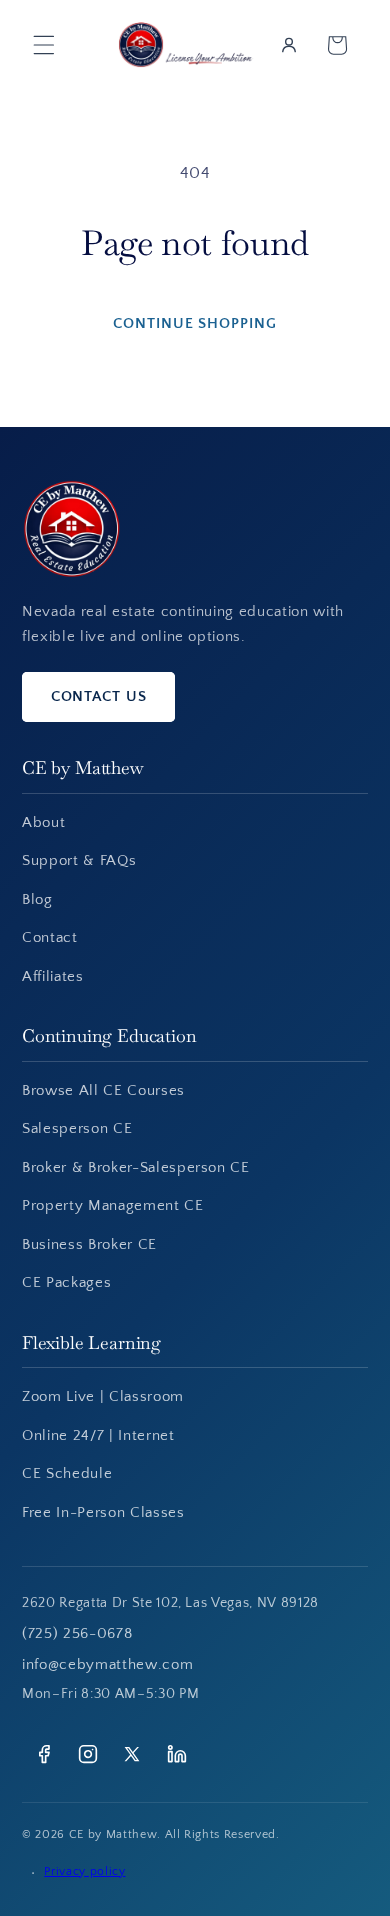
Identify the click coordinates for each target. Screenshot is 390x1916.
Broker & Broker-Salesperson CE (136, 1167)
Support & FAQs (79, 860)
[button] (44, 45)
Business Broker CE (89, 1244)
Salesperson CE (77, 1128)
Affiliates (53, 976)
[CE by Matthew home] (71, 529)
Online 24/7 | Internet (98, 1435)
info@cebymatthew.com (107, 1664)
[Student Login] (289, 45)
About (43, 822)
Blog (37, 899)
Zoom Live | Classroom (103, 1396)
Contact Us (99, 696)
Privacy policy (84, 1871)
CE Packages (66, 1282)
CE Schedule (67, 1473)
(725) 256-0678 (77, 1633)
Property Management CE (113, 1205)
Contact (50, 937)
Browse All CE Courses (103, 1090)
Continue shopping (195, 323)
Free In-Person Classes (103, 1512)
